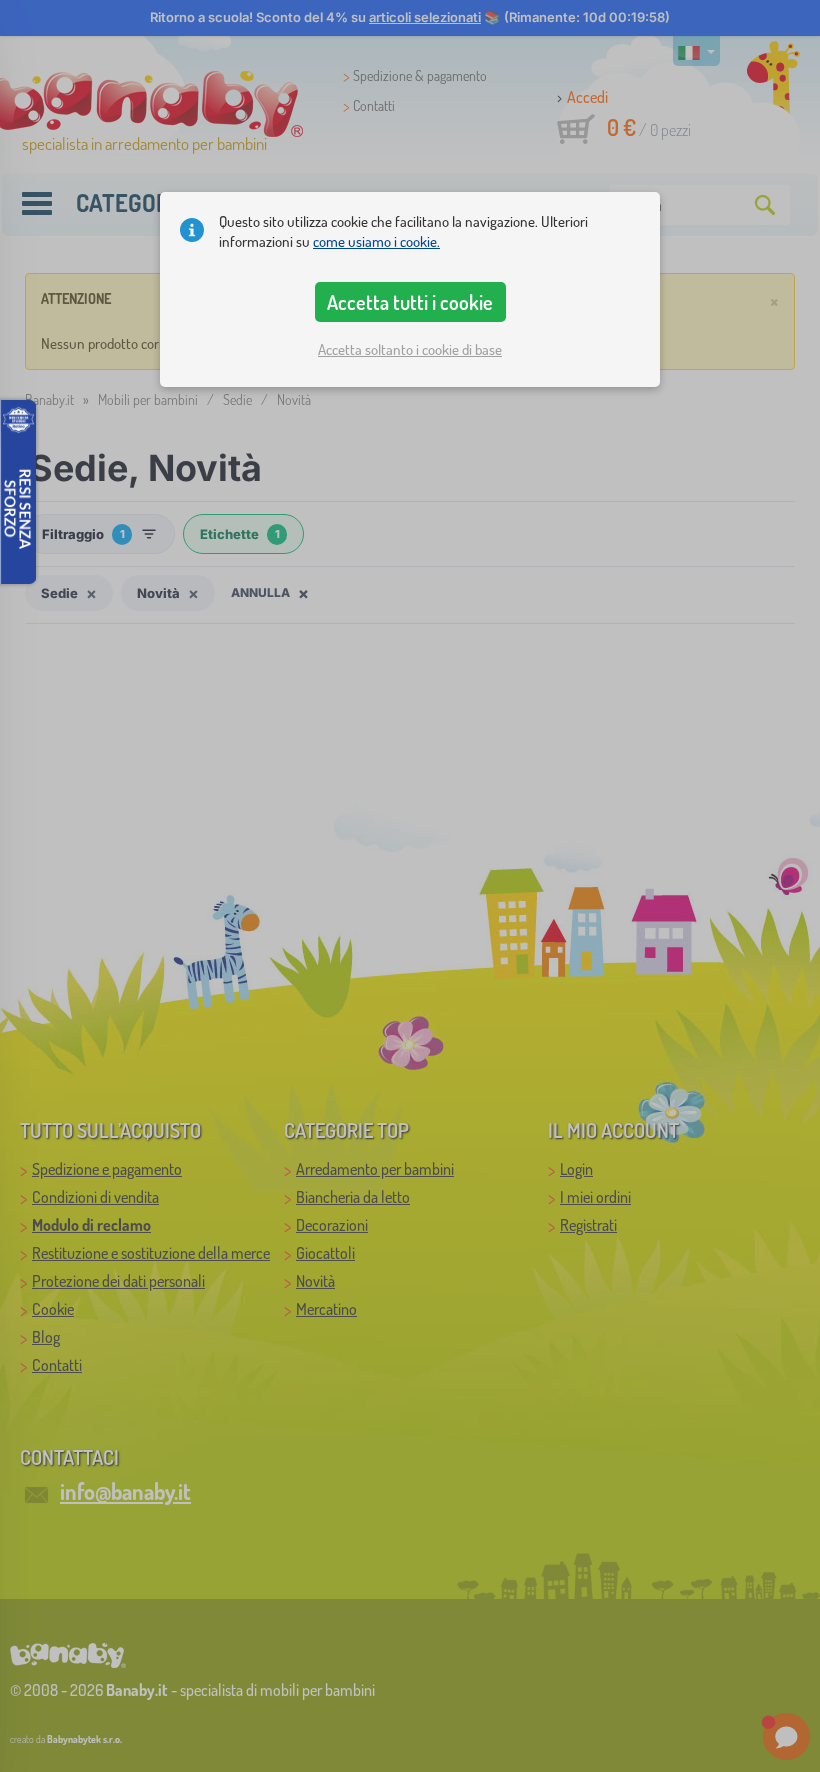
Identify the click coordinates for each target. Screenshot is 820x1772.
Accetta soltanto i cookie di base (410, 349)
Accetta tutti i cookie (410, 302)
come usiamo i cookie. (376, 241)
